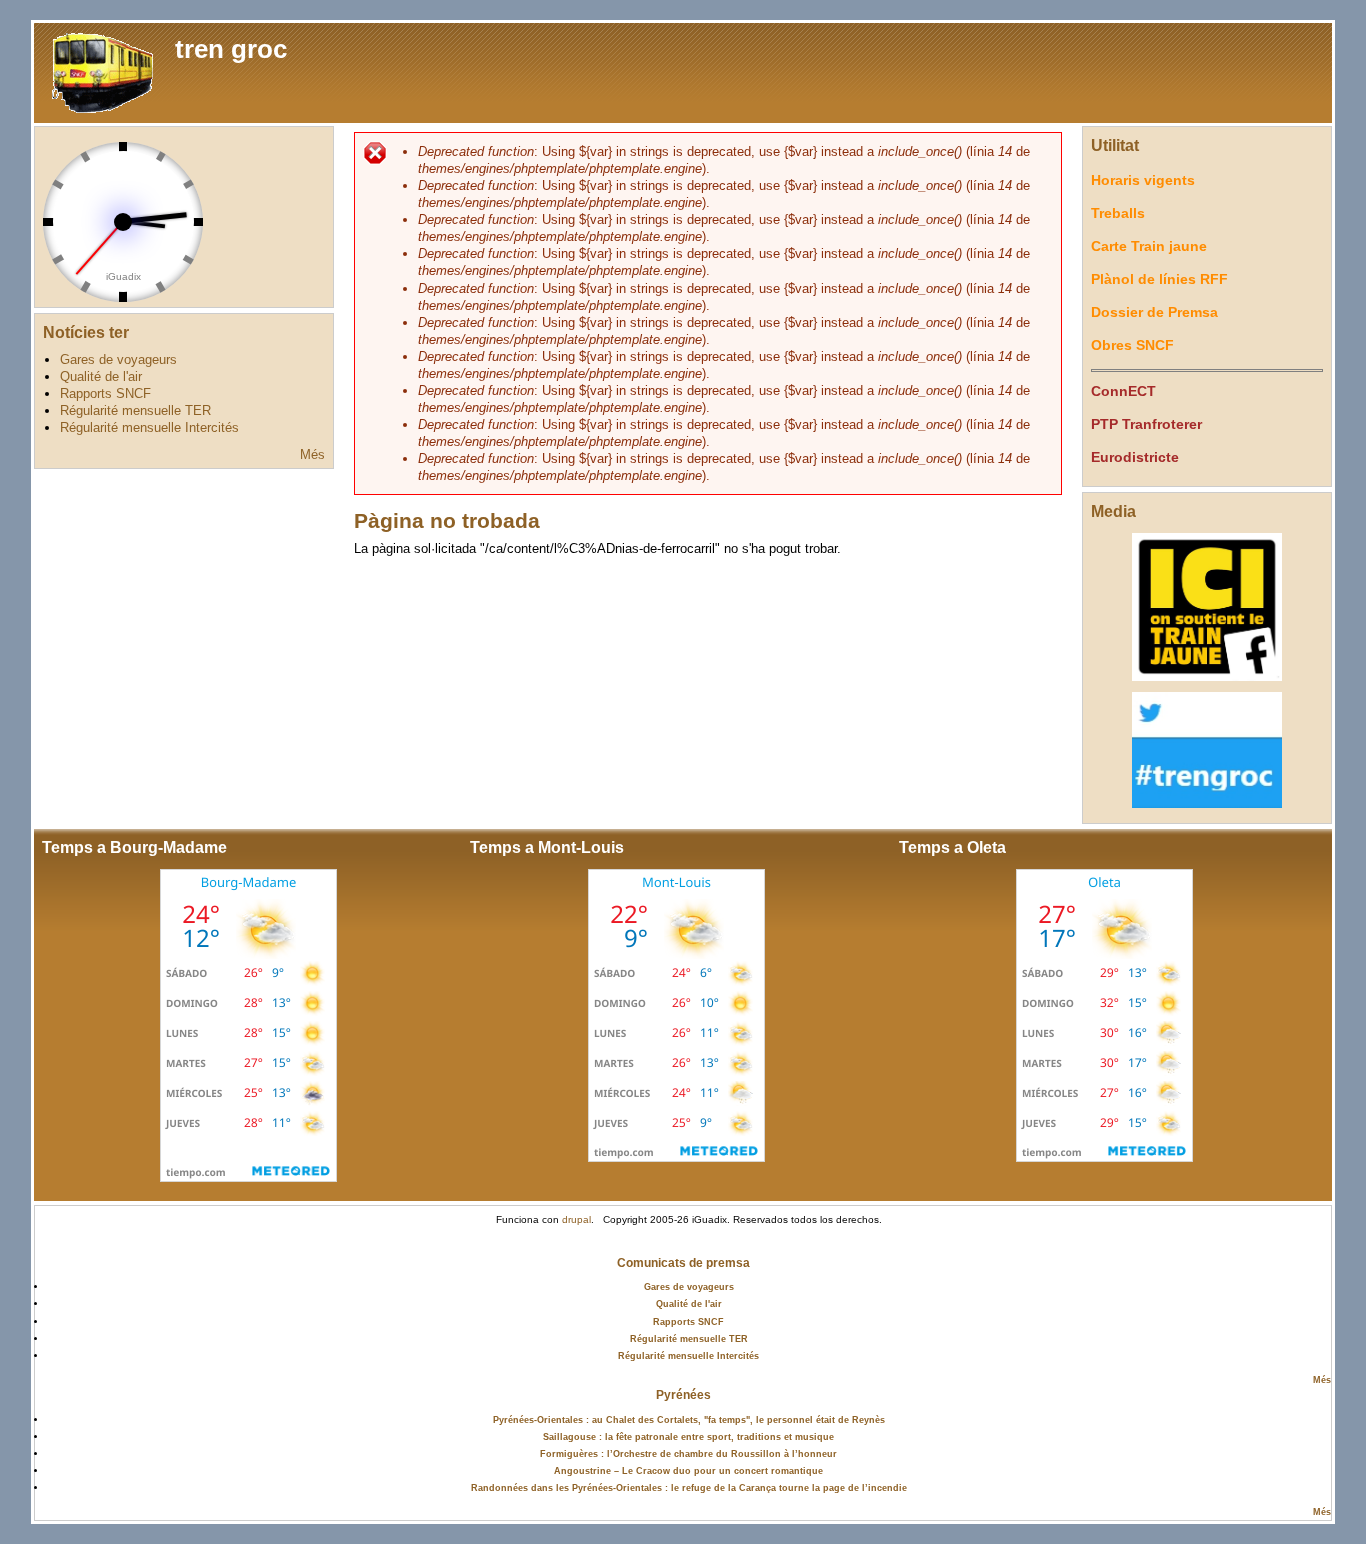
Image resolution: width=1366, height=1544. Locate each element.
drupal (576, 1219)
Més (312, 454)
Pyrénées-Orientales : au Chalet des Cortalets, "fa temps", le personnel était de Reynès (689, 1419)
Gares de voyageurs (118, 359)
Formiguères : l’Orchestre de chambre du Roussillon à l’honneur (688, 1453)
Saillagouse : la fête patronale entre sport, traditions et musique (688, 1436)
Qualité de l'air (101, 376)
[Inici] (99, 71)
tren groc (231, 49)
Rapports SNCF (105, 393)
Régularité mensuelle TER (135, 410)
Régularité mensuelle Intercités (149, 427)
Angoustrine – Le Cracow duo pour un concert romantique (688, 1470)
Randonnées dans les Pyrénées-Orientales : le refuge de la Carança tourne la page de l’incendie (689, 1487)
